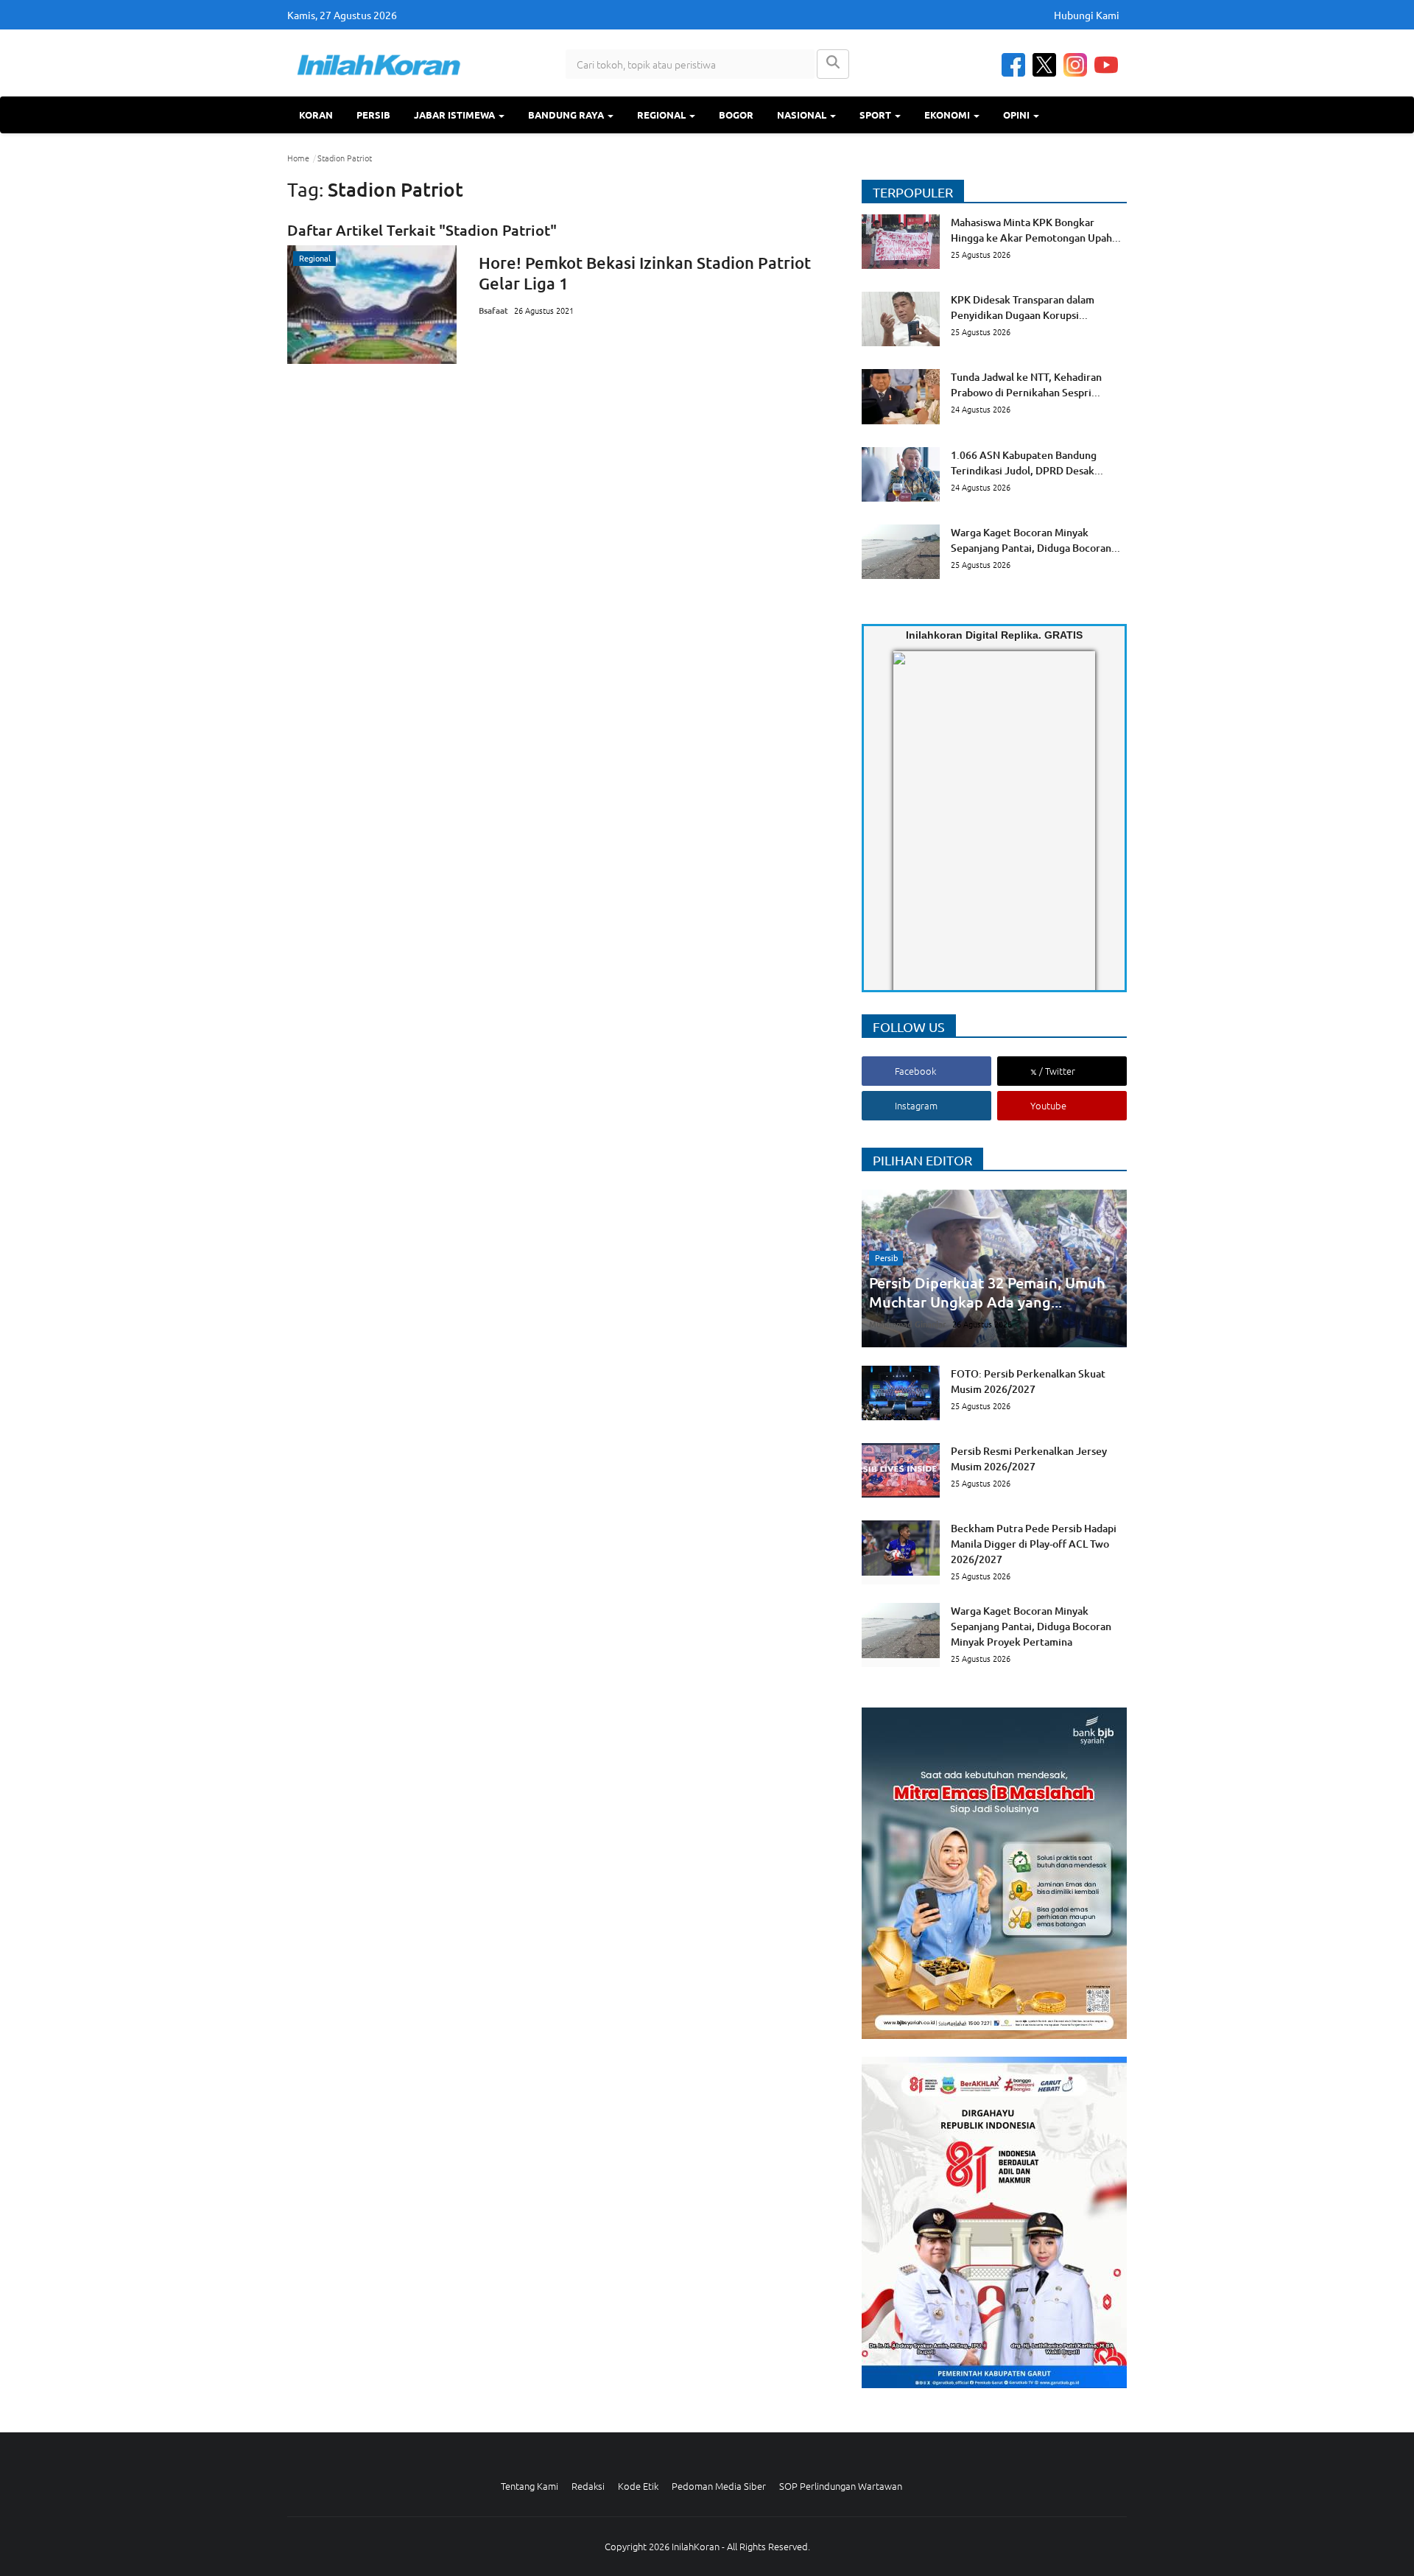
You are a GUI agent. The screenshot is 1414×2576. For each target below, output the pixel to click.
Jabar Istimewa (455, 115)
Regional (662, 115)
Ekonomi (948, 115)
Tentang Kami (530, 2486)
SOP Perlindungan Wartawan (841, 2486)
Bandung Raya (567, 115)
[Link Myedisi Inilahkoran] (910, 833)
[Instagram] (1075, 65)
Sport (876, 115)
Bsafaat (493, 310)
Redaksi (588, 2486)
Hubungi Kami (1087, 15)
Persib (373, 115)
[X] (1044, 65)
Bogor (736, 115)
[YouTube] (1106, 65)
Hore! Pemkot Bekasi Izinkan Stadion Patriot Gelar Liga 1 (645, 273)
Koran (316, 115)
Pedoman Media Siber (719, 2486)
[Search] (833, 64)
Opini (1017, 115)
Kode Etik (638, 2486)
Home (298, 158)
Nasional (803, 115)
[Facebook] (1013, 65)
